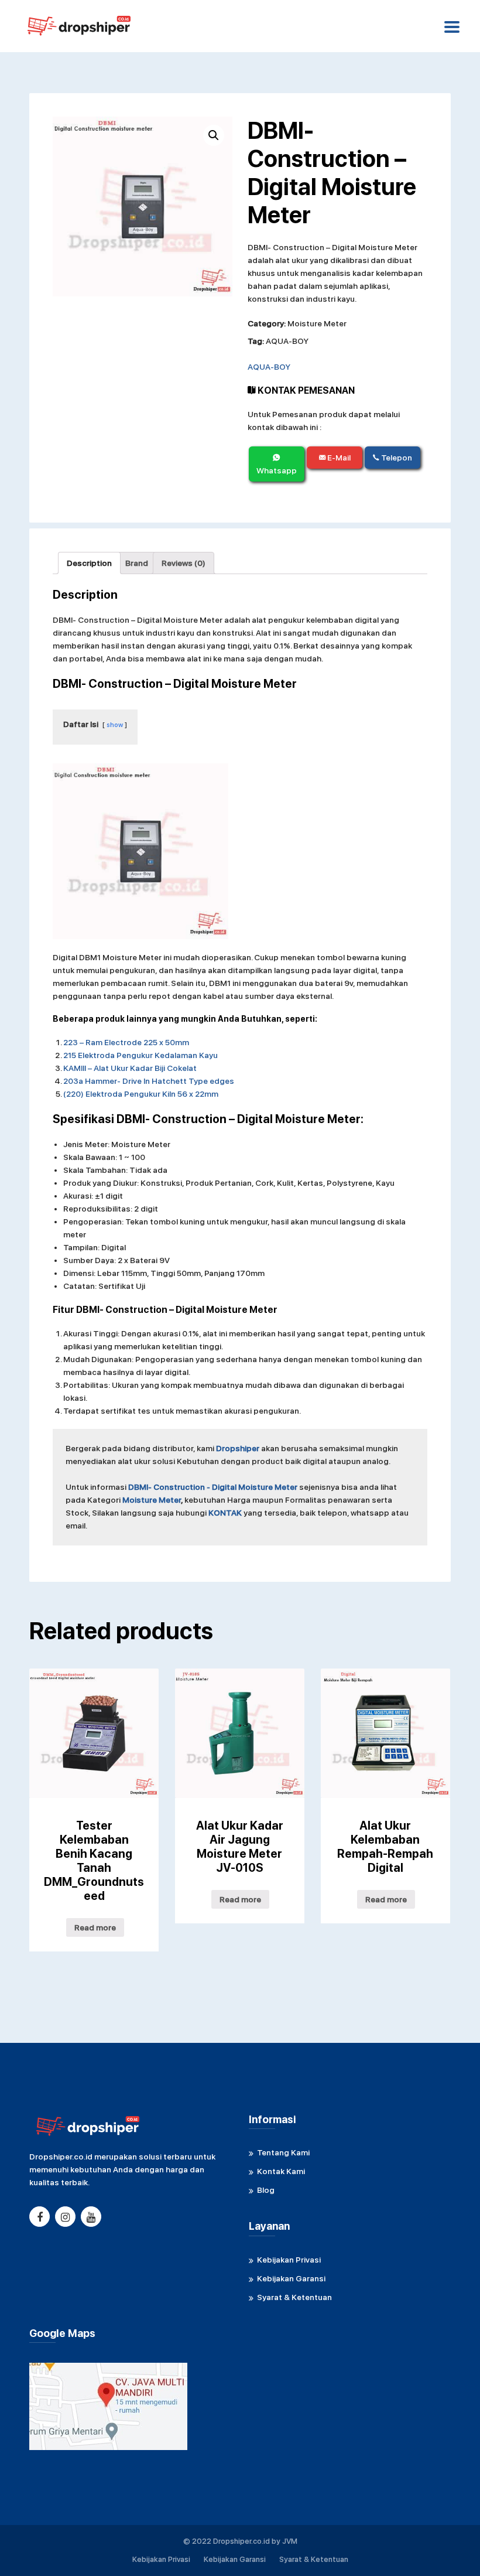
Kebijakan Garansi (291, 2278)
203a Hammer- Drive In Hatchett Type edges (149, 1081)
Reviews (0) (184, 563)
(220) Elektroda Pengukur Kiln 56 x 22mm (141, 1094)
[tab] (89, 563)
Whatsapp (277, 470)
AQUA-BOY (287, 341)
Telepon (396, 458)
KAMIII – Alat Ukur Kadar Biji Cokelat (130, 1068)
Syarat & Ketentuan (294, 2297)
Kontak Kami (281, 2171)
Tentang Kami (283, 2152)
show (115, 725)
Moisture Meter (317, 323)
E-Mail (338, 458)
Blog (266, 2190)
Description (89, 563)
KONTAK (225, 1513)
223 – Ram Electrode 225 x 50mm (126, 1042)
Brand (137, 563)
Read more (95, 1927)
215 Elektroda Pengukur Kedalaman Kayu (140, 1055)
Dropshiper (238, 1448)
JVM (290, 2541)
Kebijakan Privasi (289, 2260)
